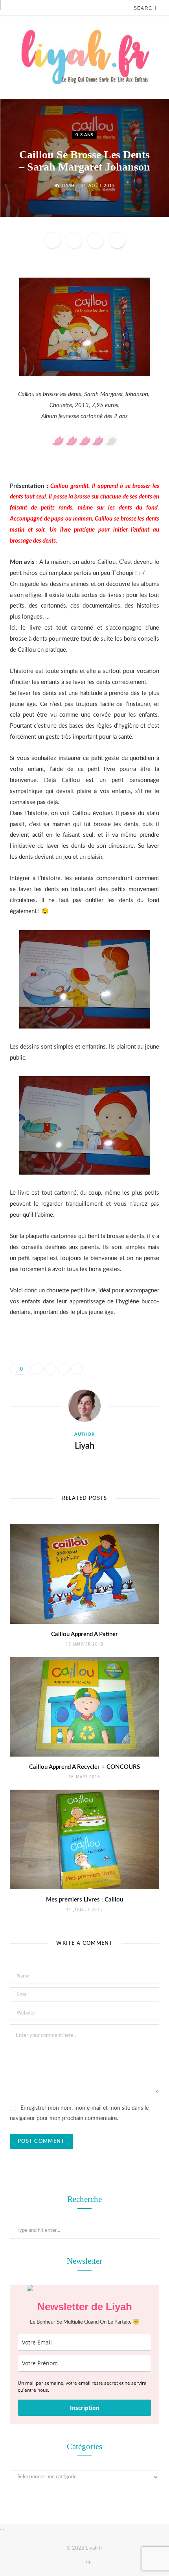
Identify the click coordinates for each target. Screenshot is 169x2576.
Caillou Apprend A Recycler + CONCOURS (84, 1767)
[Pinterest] (96, 240)
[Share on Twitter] (74, 240)
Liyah (68, 185)
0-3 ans (84, 135)
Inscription (85, 2408)
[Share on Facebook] (52, 240)
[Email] (117, 240)
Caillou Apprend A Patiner (84, 1634)
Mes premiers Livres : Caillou (84, 1900)
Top (87, 2561)
